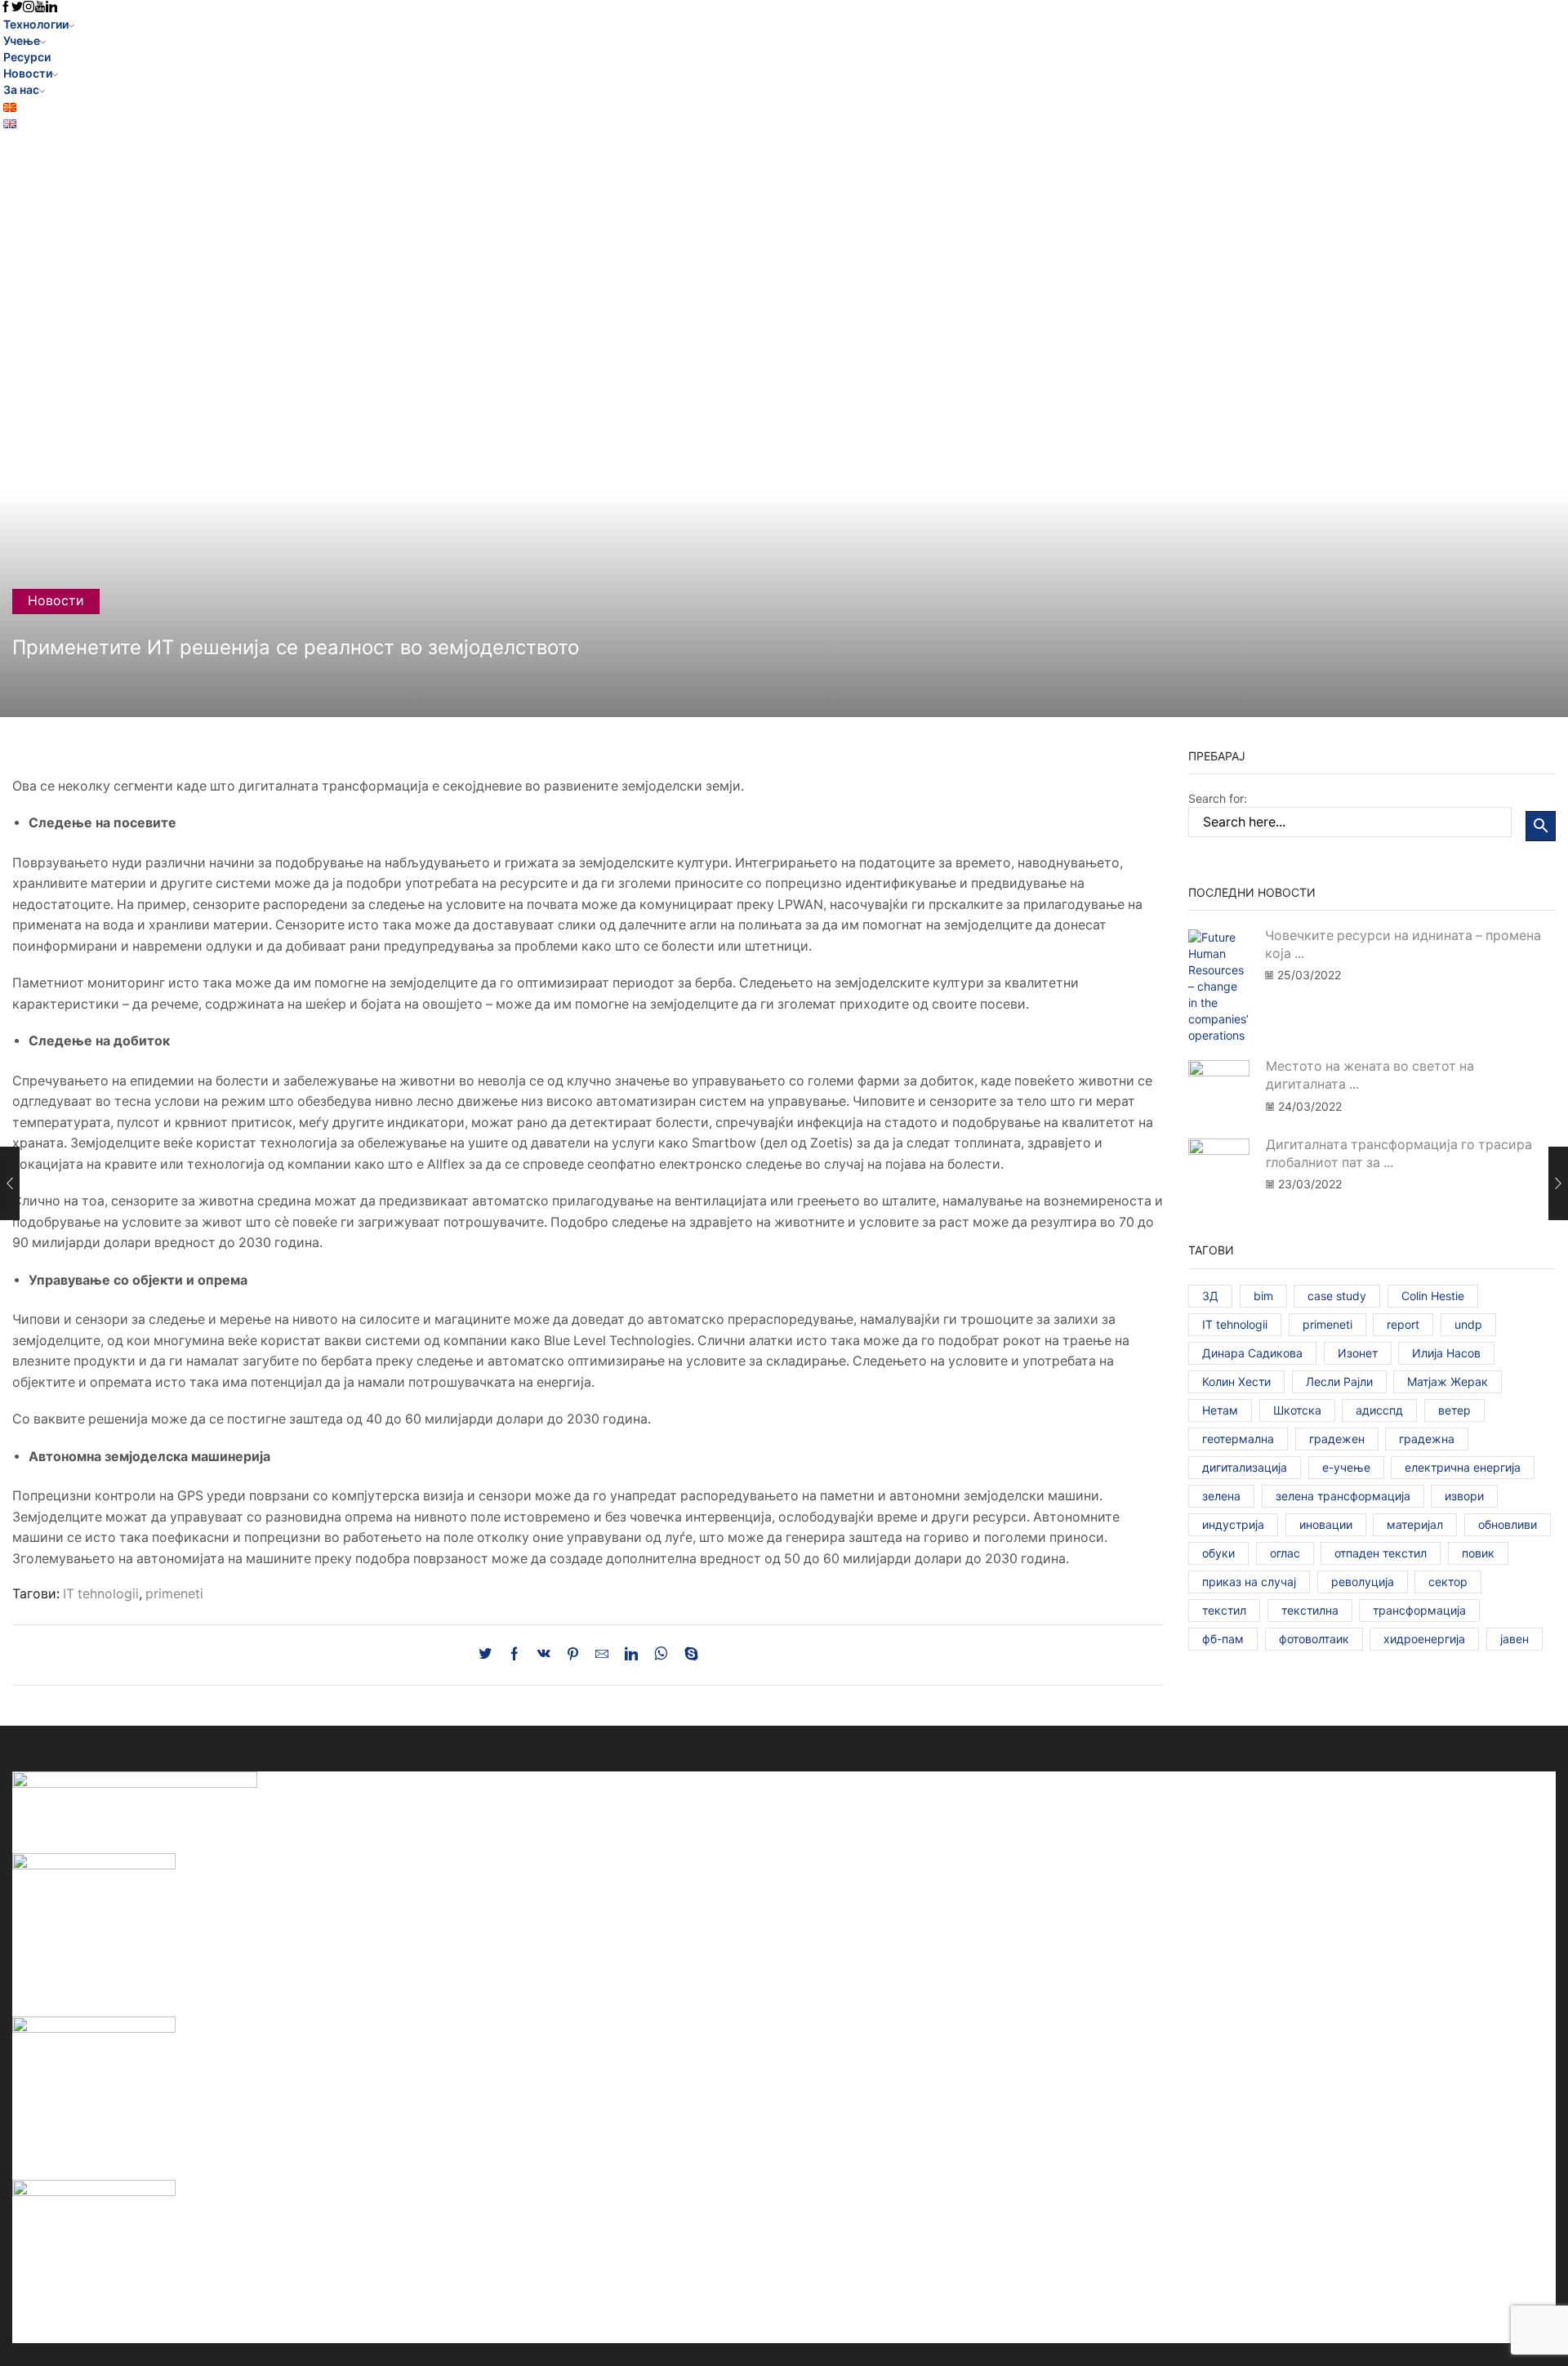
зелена (1221, 1496)
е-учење (1346, 1467)
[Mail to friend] (602, 1655)
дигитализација (1245, 1467)
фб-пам (1223, 1639)
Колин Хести (1236, 1381)
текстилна (1310, 1610)
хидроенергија (1424, 1639)
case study (1337, 1296)
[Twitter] (489, 1655)
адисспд (1379, 1410)
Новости (28, 73)
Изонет (1358, 1353)
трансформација (1419, 1610)
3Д (1210, 1296)
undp (1468, 1324)
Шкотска (1297, 1410)
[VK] (544, 1655)
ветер (1454, 1410)
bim (1263, 1296)
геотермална (1238, 1439)
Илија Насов (1446, 1353)
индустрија (1233, 1524)
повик (1478, 1553)
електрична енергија (1463, 1467)
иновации (1326, 1524)
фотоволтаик (1314, 1639)
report (1403, 1324)
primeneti (174, 1594)
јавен (1515, 1639)
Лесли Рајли (1339, 1381)
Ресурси (27, 57)
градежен (1337, 1439)
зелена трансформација (1343, 1496)
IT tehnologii (101, 1594)
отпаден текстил (1381, 1553)
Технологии (36, 24)
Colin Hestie (1433, 1296)
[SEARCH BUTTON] (1541, 826)
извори (1464, 1496)
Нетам (1220, 1410)
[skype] (687, 1655)
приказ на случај (1249, 1582)
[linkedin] (631, 1655)
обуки (1218, 1553)
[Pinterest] (573, 1655)
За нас (21, 89)
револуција (1363, 1582)
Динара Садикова (1252, 1353)
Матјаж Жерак (1448, 1381)
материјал (1415, 1524)
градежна (1427, 1439)
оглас (1285, 1553)
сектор (1448, 1582)
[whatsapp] (661, 1655)
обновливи (1508, 1524)
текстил (1224, 1610)
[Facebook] (514, 1655)
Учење (22, 40)
